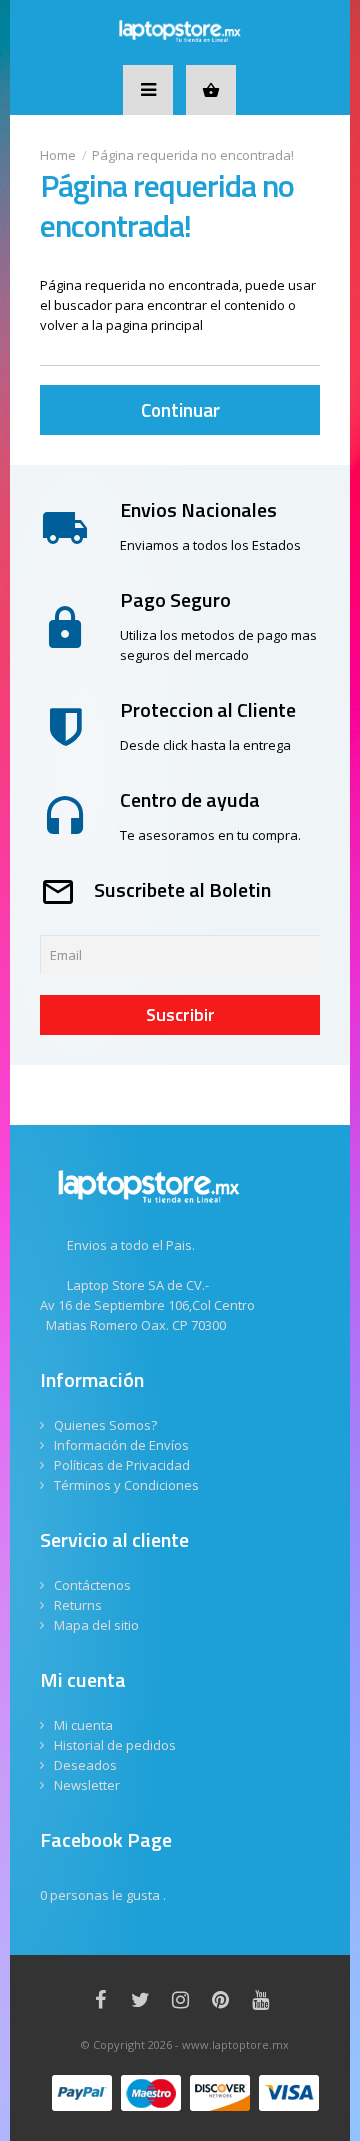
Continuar (180, 409)
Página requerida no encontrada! (193, 155)
